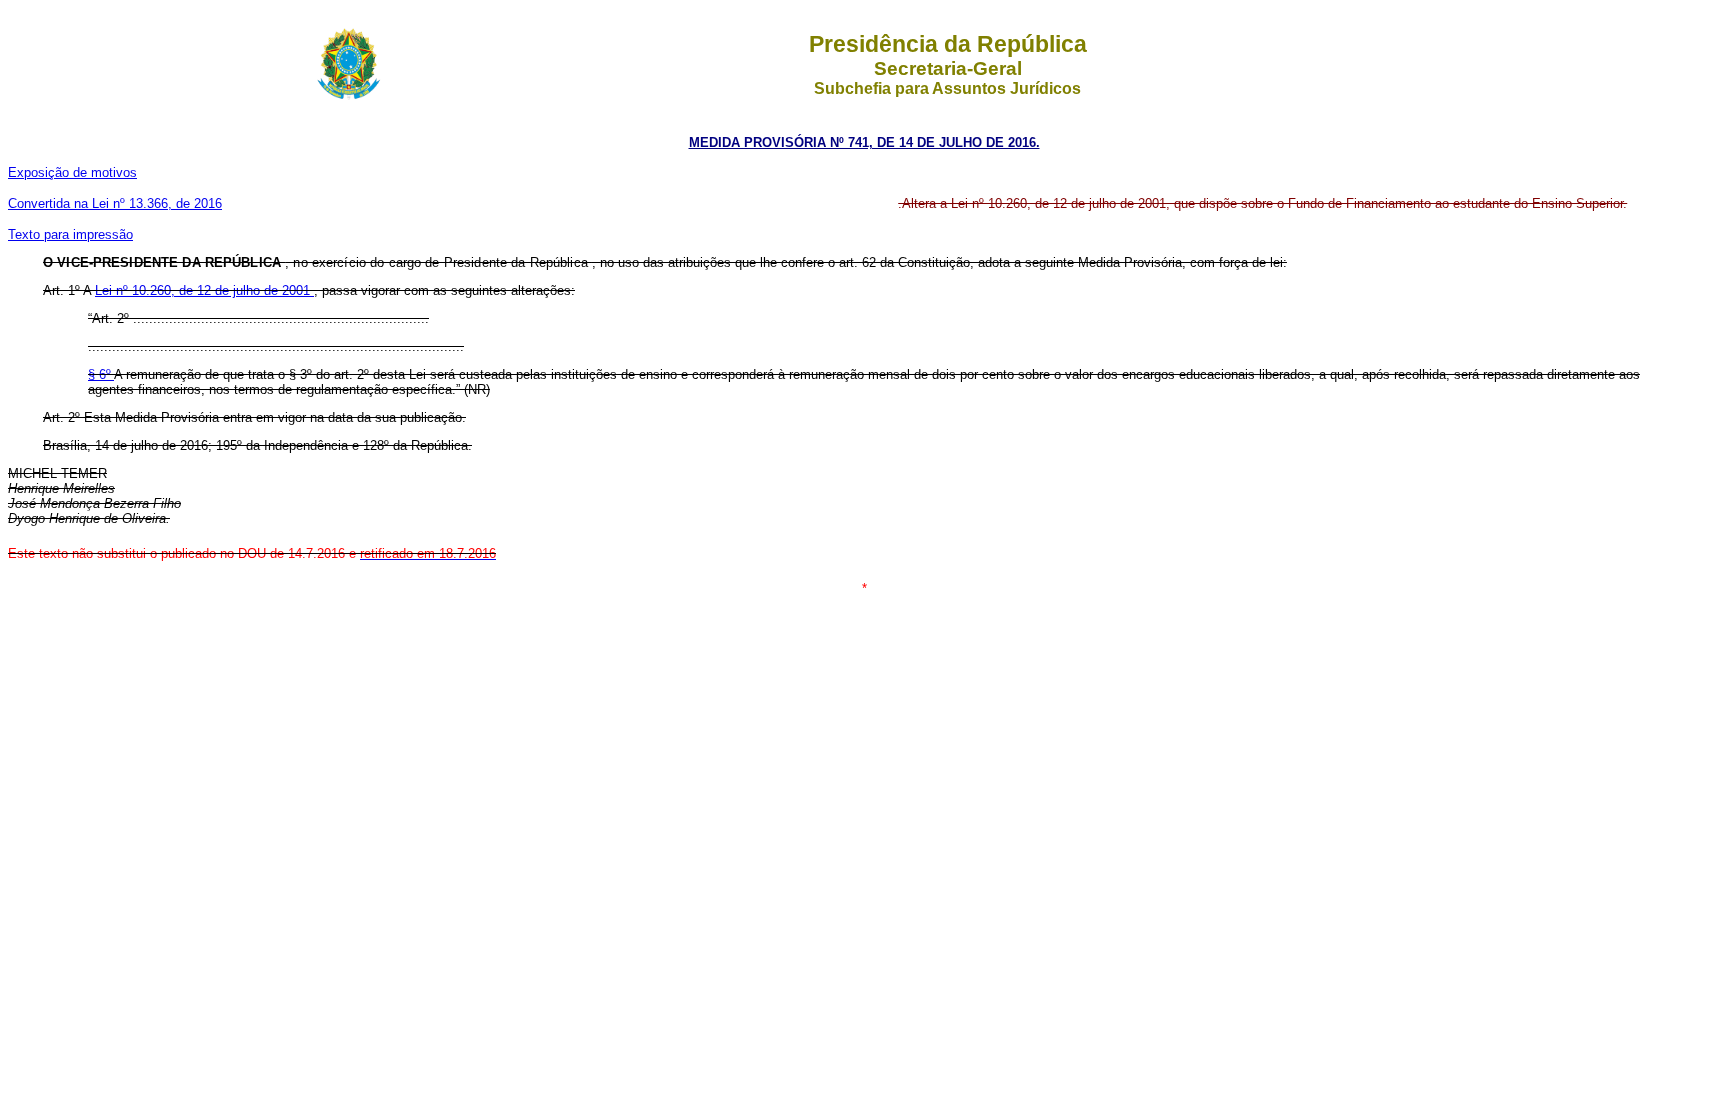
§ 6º (101, 374)
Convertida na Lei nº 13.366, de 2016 (115, 203)
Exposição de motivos (72, 172)
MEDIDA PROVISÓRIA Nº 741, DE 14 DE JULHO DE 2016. (864, 142)
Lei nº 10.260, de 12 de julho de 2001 (204, 290)
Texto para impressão (70, 234)
